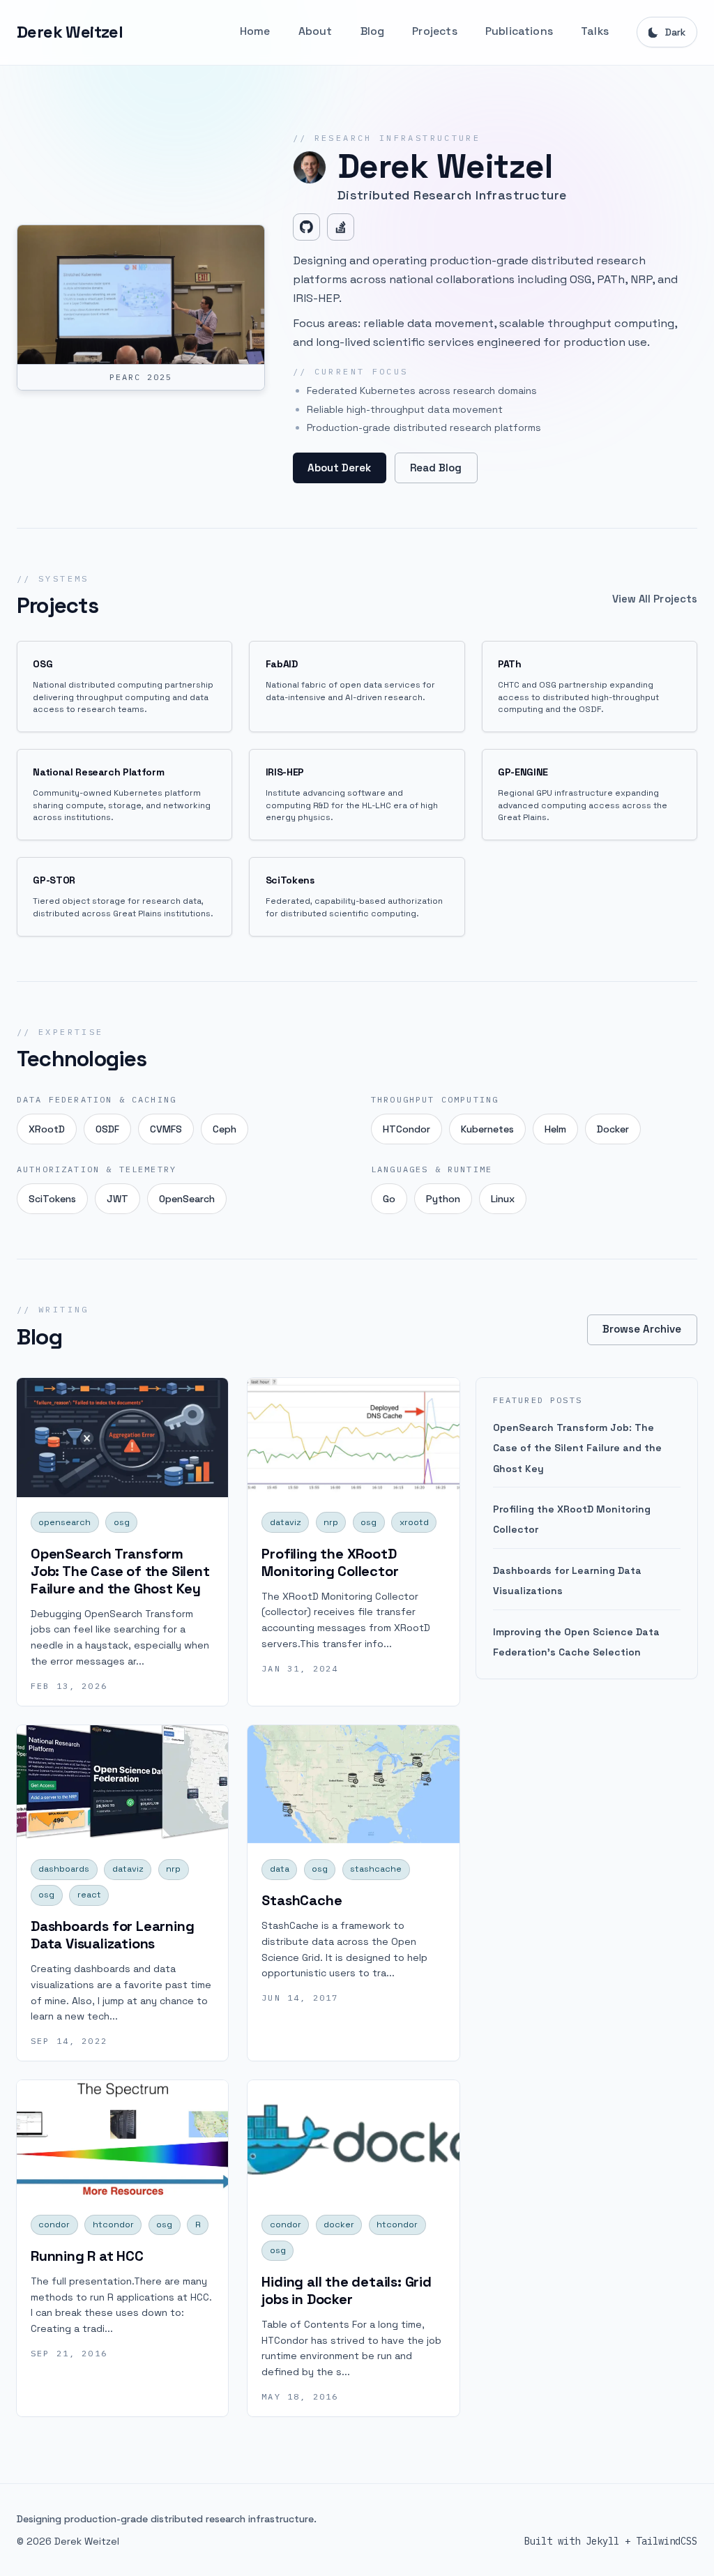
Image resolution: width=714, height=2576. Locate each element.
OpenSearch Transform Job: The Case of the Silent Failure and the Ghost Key (120, 1571)
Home (255, 31)
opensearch (64, 1522)
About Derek (339, 468)
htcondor (113, 2225)
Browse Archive (642, 1329)
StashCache (302, 1900)
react (89, 1895)
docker (339, 2225)
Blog (373, 31)
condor (54, 2225)
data (280, 1869)
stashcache (376, 1869)
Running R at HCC (87, 2256)
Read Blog (436, 468)
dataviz (286, 1522)
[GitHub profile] (306, 227)
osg (122, 1522)
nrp (331, 1522)
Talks (595, 31)
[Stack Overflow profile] (341, 227)
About (316, 31)
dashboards (64, 1869)
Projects (435, 31)
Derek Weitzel (70, 32)
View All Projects (655, 599)
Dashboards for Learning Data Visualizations (112, 1935)
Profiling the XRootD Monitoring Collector (330, 1562)
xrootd (414, 1522)
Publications (519, 31)
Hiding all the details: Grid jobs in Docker (346, 2290)
